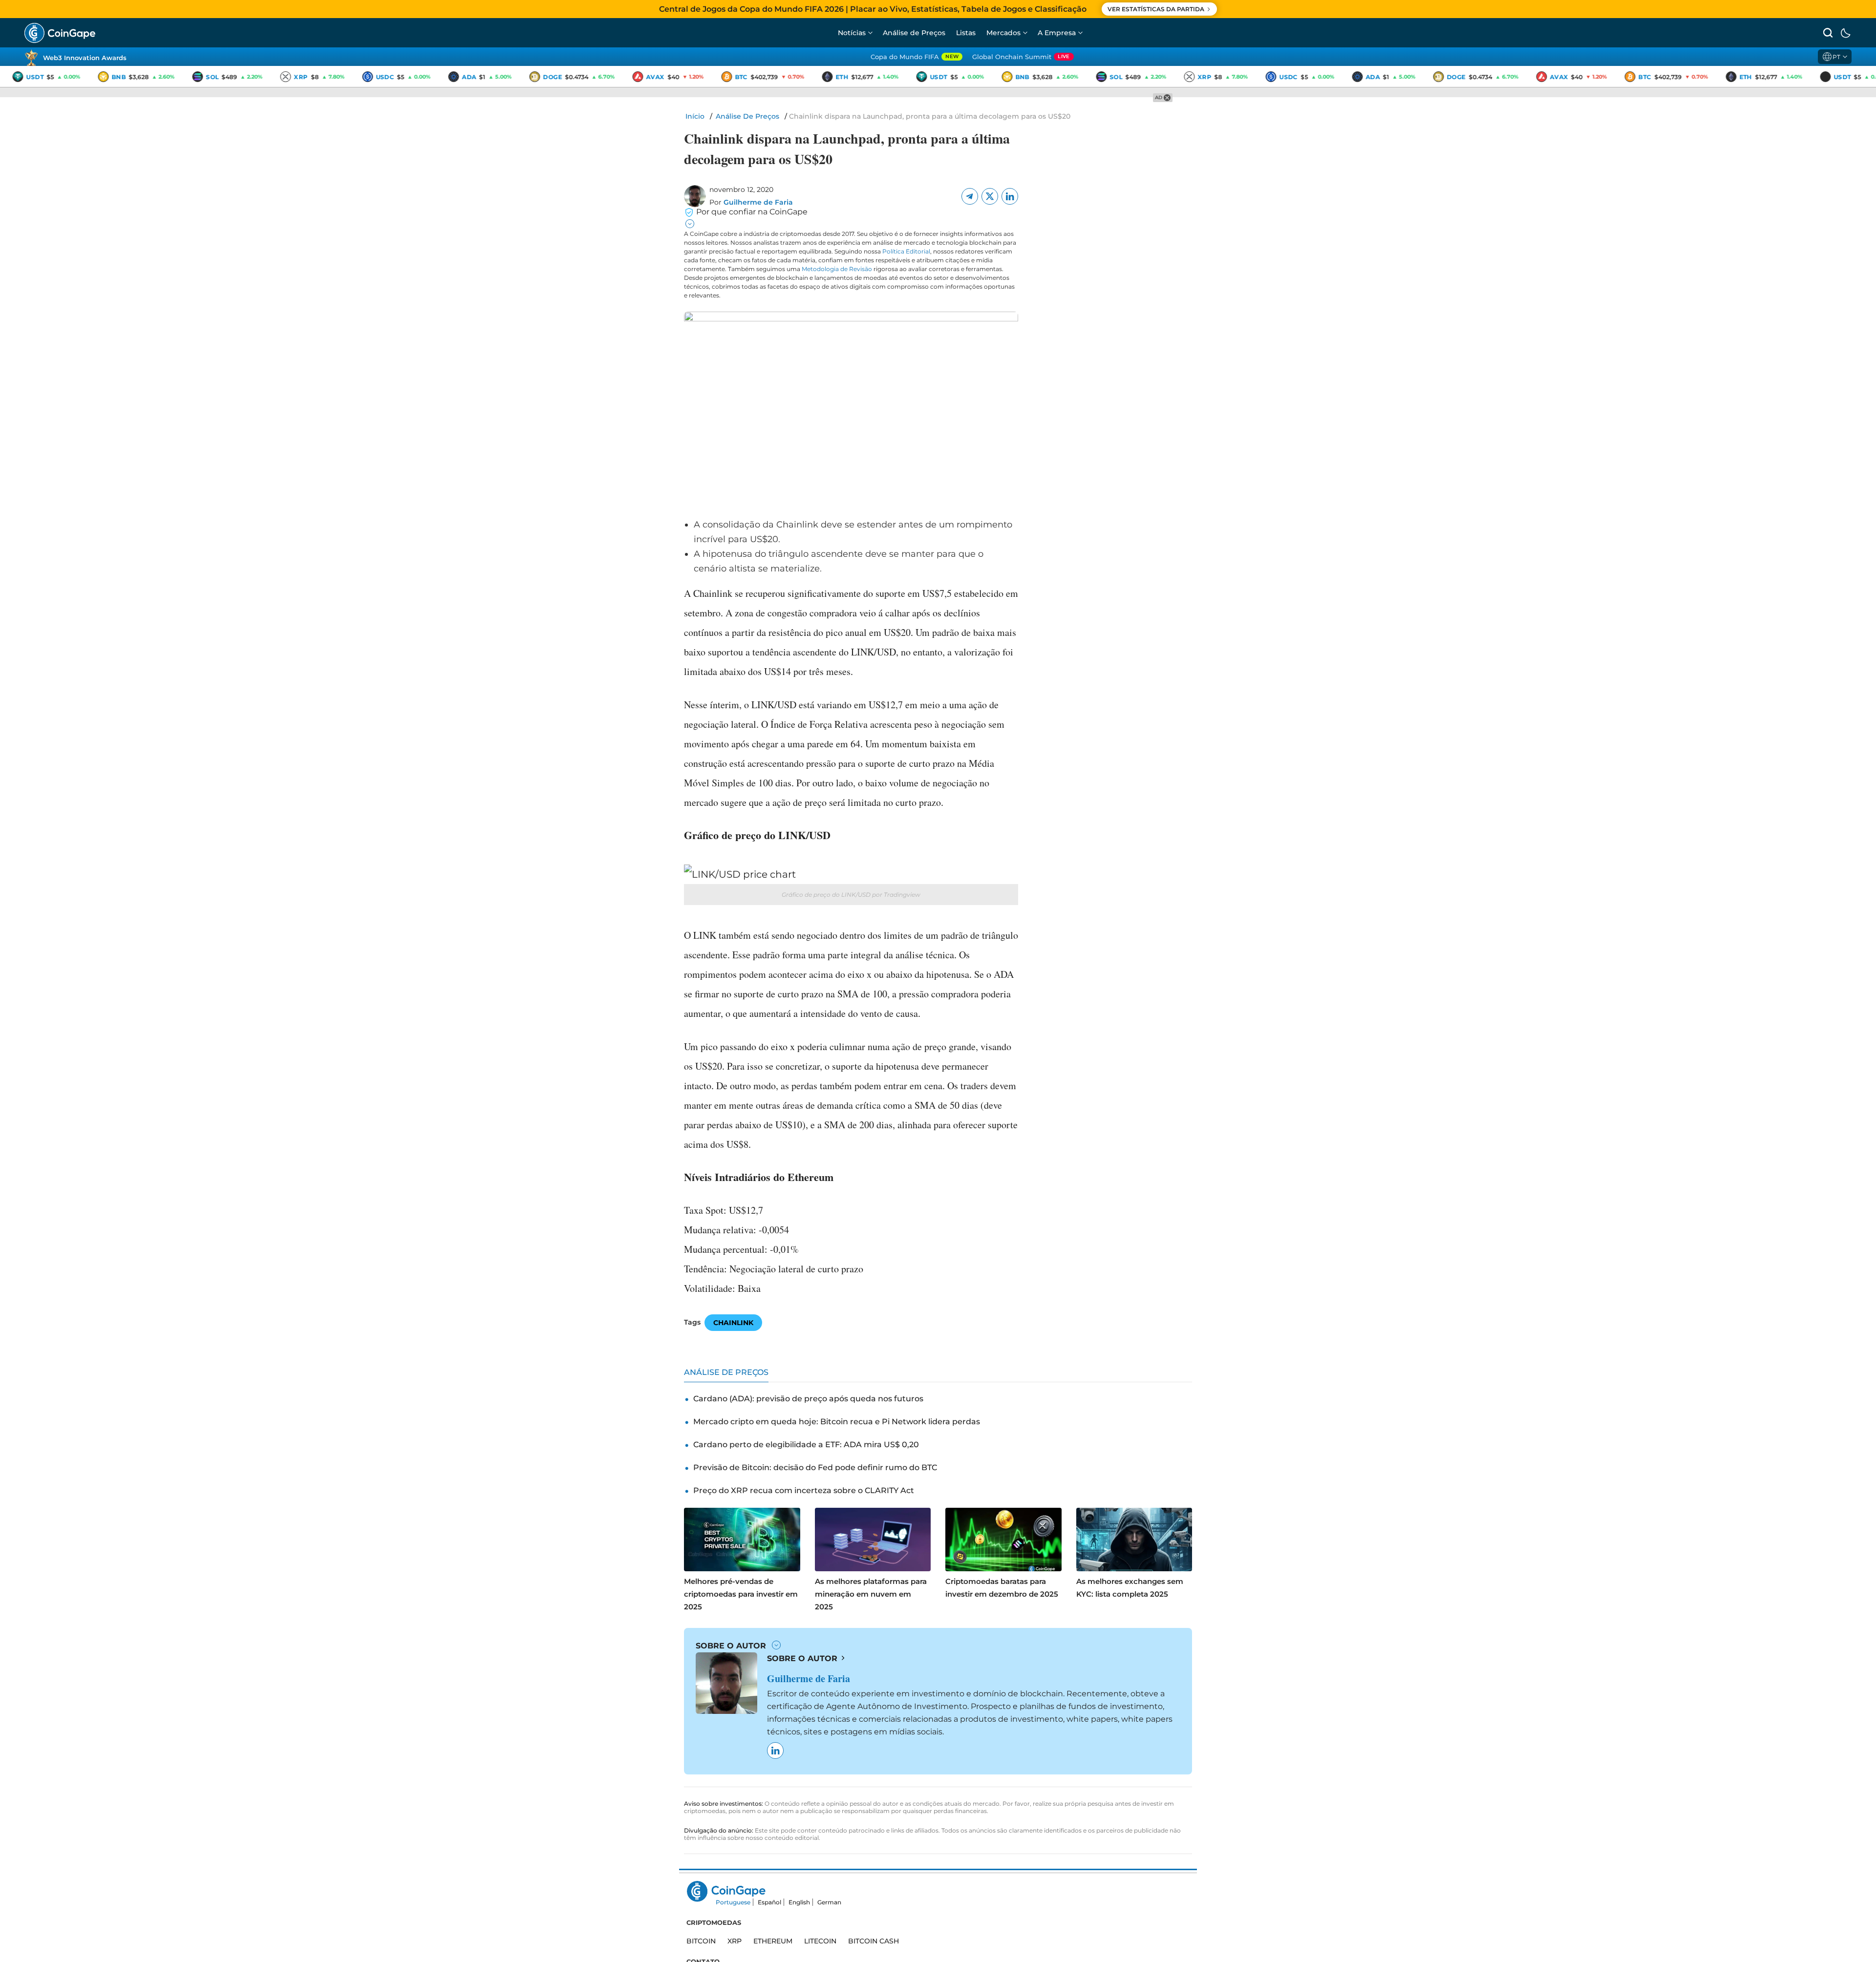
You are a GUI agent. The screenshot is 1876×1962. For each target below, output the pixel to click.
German (829, 1902)
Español (769, 1902)
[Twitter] (990, 196)
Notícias (852, 33)
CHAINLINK (733, 1323)
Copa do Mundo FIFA (915, 57)
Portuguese (733, 1902)
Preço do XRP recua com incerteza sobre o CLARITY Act (804, 1490)
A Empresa (1057, 33)
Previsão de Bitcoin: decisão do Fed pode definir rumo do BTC (815, 1467)
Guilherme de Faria (758, 202)
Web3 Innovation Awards (85, 58)
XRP (735, 1941)
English (799, 1902)
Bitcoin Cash (874, 1941)
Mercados (1003, 33)
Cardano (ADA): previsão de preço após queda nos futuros (808, 1399)
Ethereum (773, 1941)
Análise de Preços (914, 33)
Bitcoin (701, 1941)
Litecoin (820, 1941)
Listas (966, 33)
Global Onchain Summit (1021, 57)
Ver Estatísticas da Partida (1156, 9)
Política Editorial (906, 251)
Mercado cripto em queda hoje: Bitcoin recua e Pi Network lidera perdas (837, 1422)
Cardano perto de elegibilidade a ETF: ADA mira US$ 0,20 (806, 1445)
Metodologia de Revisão (837, 269)
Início (695, 116)
